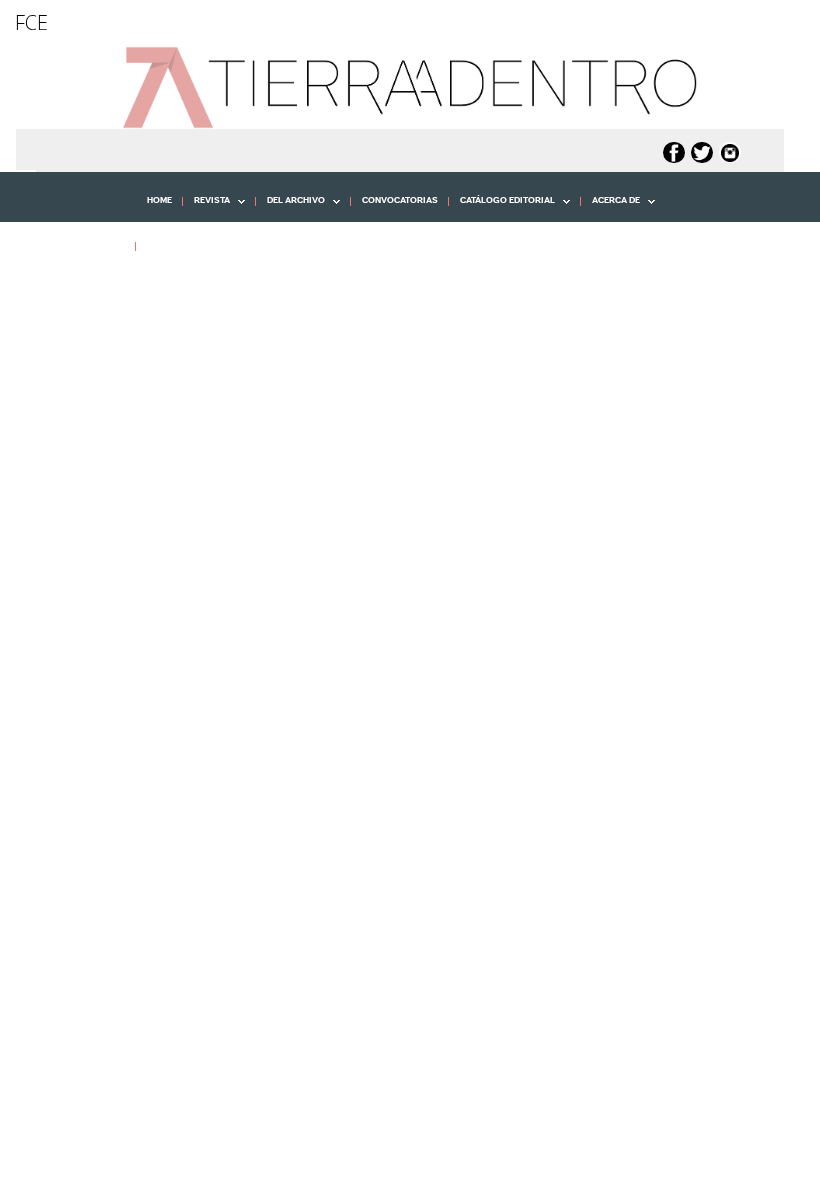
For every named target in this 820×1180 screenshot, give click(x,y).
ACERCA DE (610, 208)
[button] (75, 290)
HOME (159, 200)
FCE (31, 22)
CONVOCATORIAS (400, 200)
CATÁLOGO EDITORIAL (502, 208)
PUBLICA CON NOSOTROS (202, 245)
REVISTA (206, 208)
